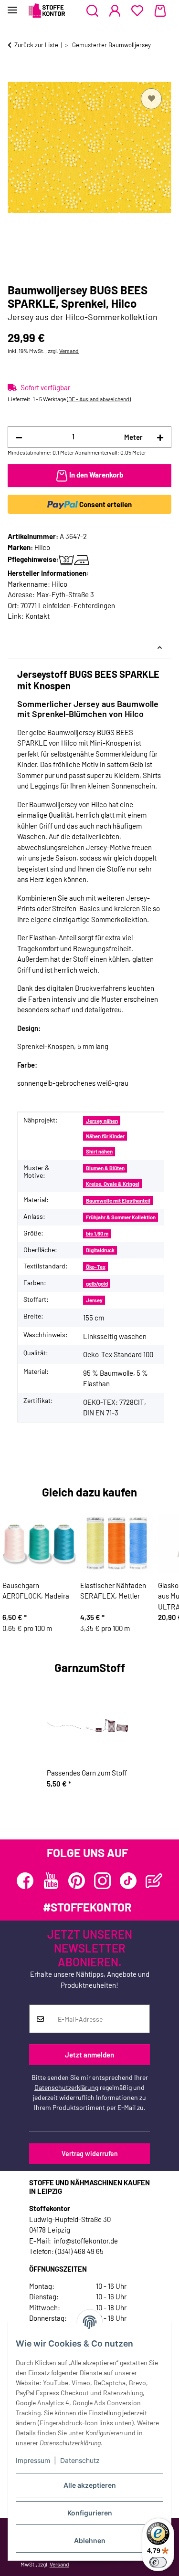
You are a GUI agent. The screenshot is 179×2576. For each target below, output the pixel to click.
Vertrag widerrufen (90, 2154)
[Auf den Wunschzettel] (151, 99)
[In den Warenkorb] (15, 75)
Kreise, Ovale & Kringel (113, 1184)
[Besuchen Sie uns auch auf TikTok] (128, 1881)
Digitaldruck (100, 1250)
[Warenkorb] (160, 11)
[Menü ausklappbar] (12, 6)
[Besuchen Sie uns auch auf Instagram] (102, 1881)
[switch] (158, 2562)
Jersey (94, 1300)
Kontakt (37, 616)
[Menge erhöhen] (160, 437)
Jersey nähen (102, 1121)
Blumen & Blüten (105, 1168)
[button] (92, 11)
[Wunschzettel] (137, 11)
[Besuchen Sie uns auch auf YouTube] (51, 1881)
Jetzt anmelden (89, 2055)
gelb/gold (97, 1283)
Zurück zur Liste (36, 45)
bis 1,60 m (97, 1233)
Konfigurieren (90, 2513)
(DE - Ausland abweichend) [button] (99, 399)
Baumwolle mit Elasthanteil (118, 1200)
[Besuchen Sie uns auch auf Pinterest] (77, 1881)
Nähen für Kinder (105, 1136)
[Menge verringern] (19, 437)
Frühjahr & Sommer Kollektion (121, 1217)
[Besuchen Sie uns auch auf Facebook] (25, 1881)
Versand (69, 351)
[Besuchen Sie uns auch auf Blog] (154, 1881)
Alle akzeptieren (90, 2485)
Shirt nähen (99, 1151)
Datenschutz (80, 2460)
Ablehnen (90, 2540)
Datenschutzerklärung (66, 2087)
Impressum (33, 2460)
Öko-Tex (96, 1267)
